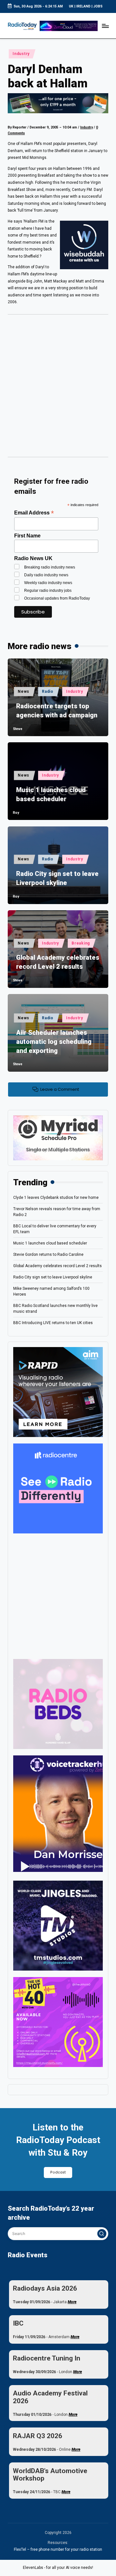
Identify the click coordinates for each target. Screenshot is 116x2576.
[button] (102, 2234)
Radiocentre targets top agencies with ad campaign (57, 711)
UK (71, 6)
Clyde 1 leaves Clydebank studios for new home (56, 1198)
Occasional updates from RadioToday (57, 598)
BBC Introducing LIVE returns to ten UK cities (53, 1323)
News (24, 691)
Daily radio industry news (46, 575)
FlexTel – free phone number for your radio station (58, 2549)
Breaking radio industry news (50, 567)
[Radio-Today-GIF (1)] (58, 1488)
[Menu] (105, 26)
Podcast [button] (58, 2172)
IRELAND (83, 6)
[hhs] (58, 1704)
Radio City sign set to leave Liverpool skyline (57, 878)
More (72, 2302)
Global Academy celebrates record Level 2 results (58, 962)
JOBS (98, 6)
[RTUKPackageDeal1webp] (58, 103)
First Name (27, 536)
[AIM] (58, 1392)
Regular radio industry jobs (48, 591)
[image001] (58, 2022)
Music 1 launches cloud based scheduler (51, 794)
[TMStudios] (58, 1925)
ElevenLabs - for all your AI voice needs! (58, 2568)
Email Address (34, 513)
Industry (21, 54)
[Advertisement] (58, 388)
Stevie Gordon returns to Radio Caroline (48, 1255)
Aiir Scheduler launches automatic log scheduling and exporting (54, 1042)
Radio (48, 691)
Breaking (81, 943)
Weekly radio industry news (48, 583)
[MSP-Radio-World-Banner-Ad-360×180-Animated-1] (58, 1137)
